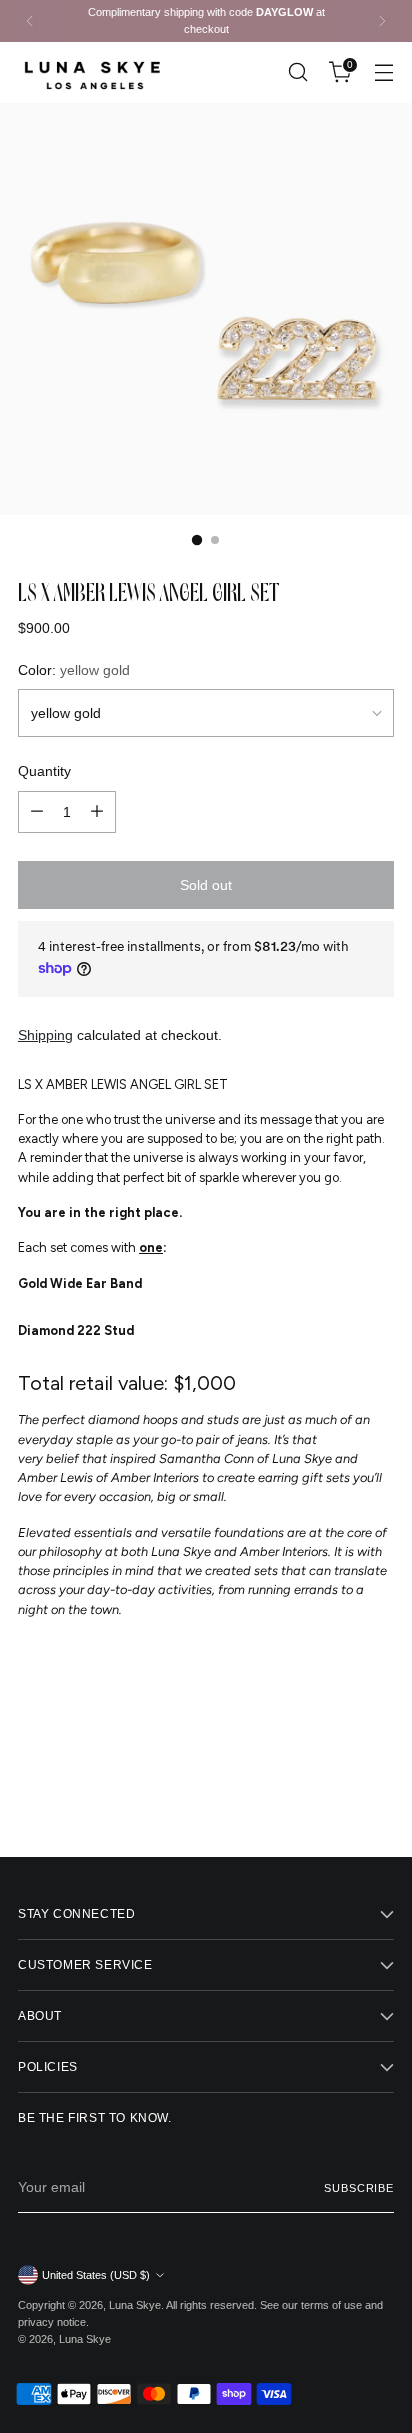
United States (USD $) (96, 2275)
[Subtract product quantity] (37, 812)
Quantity (44, 771)
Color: (74, 670)
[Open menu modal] (383, 72)
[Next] (382, 21)
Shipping (45, 1035)
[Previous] (30, 21)
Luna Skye (135, 2305)
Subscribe (359, 2188)
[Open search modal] (297, 72)
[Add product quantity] (97, 812)
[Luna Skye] (93, 72)
